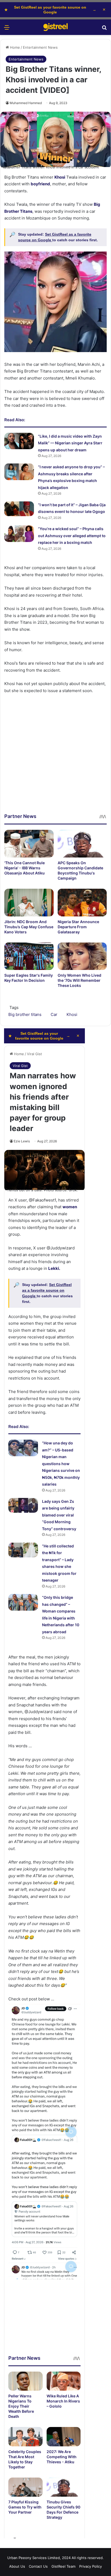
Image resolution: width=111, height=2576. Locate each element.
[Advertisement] (55, 757)
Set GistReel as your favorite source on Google (50, 10)
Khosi (60, 177)
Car (54, 1014)
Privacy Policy (91, 2566)
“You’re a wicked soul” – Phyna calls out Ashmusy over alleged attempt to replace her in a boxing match (72, 536)
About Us (17, 2566)
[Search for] (104, 29)
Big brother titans (25, 1014)
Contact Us (38, 2566)
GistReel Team (63, 2566)
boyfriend (40, 184)
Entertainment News (40, 47)
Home (14, 47)
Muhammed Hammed (26, 103)
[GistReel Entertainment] (55, 27)
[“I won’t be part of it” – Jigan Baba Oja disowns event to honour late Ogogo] (19, 509)
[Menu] (7, 29)
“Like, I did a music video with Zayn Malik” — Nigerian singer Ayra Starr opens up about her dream (70, 443)
